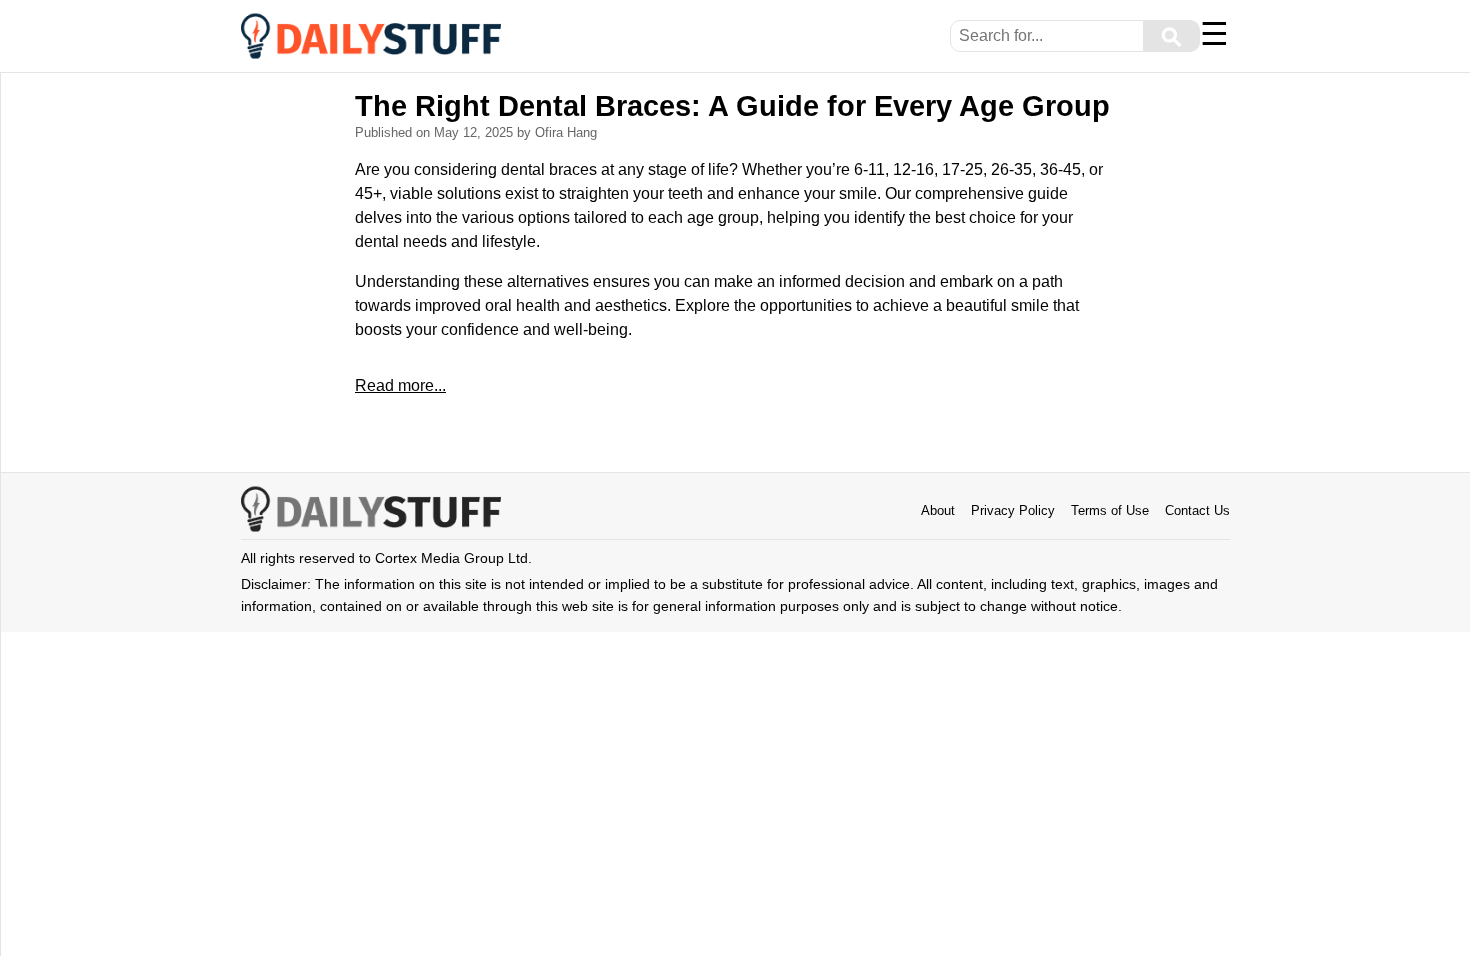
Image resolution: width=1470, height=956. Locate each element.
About (938, 510)
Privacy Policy (1013, 510)
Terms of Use (1110, 510)
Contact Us (1197, 510)
